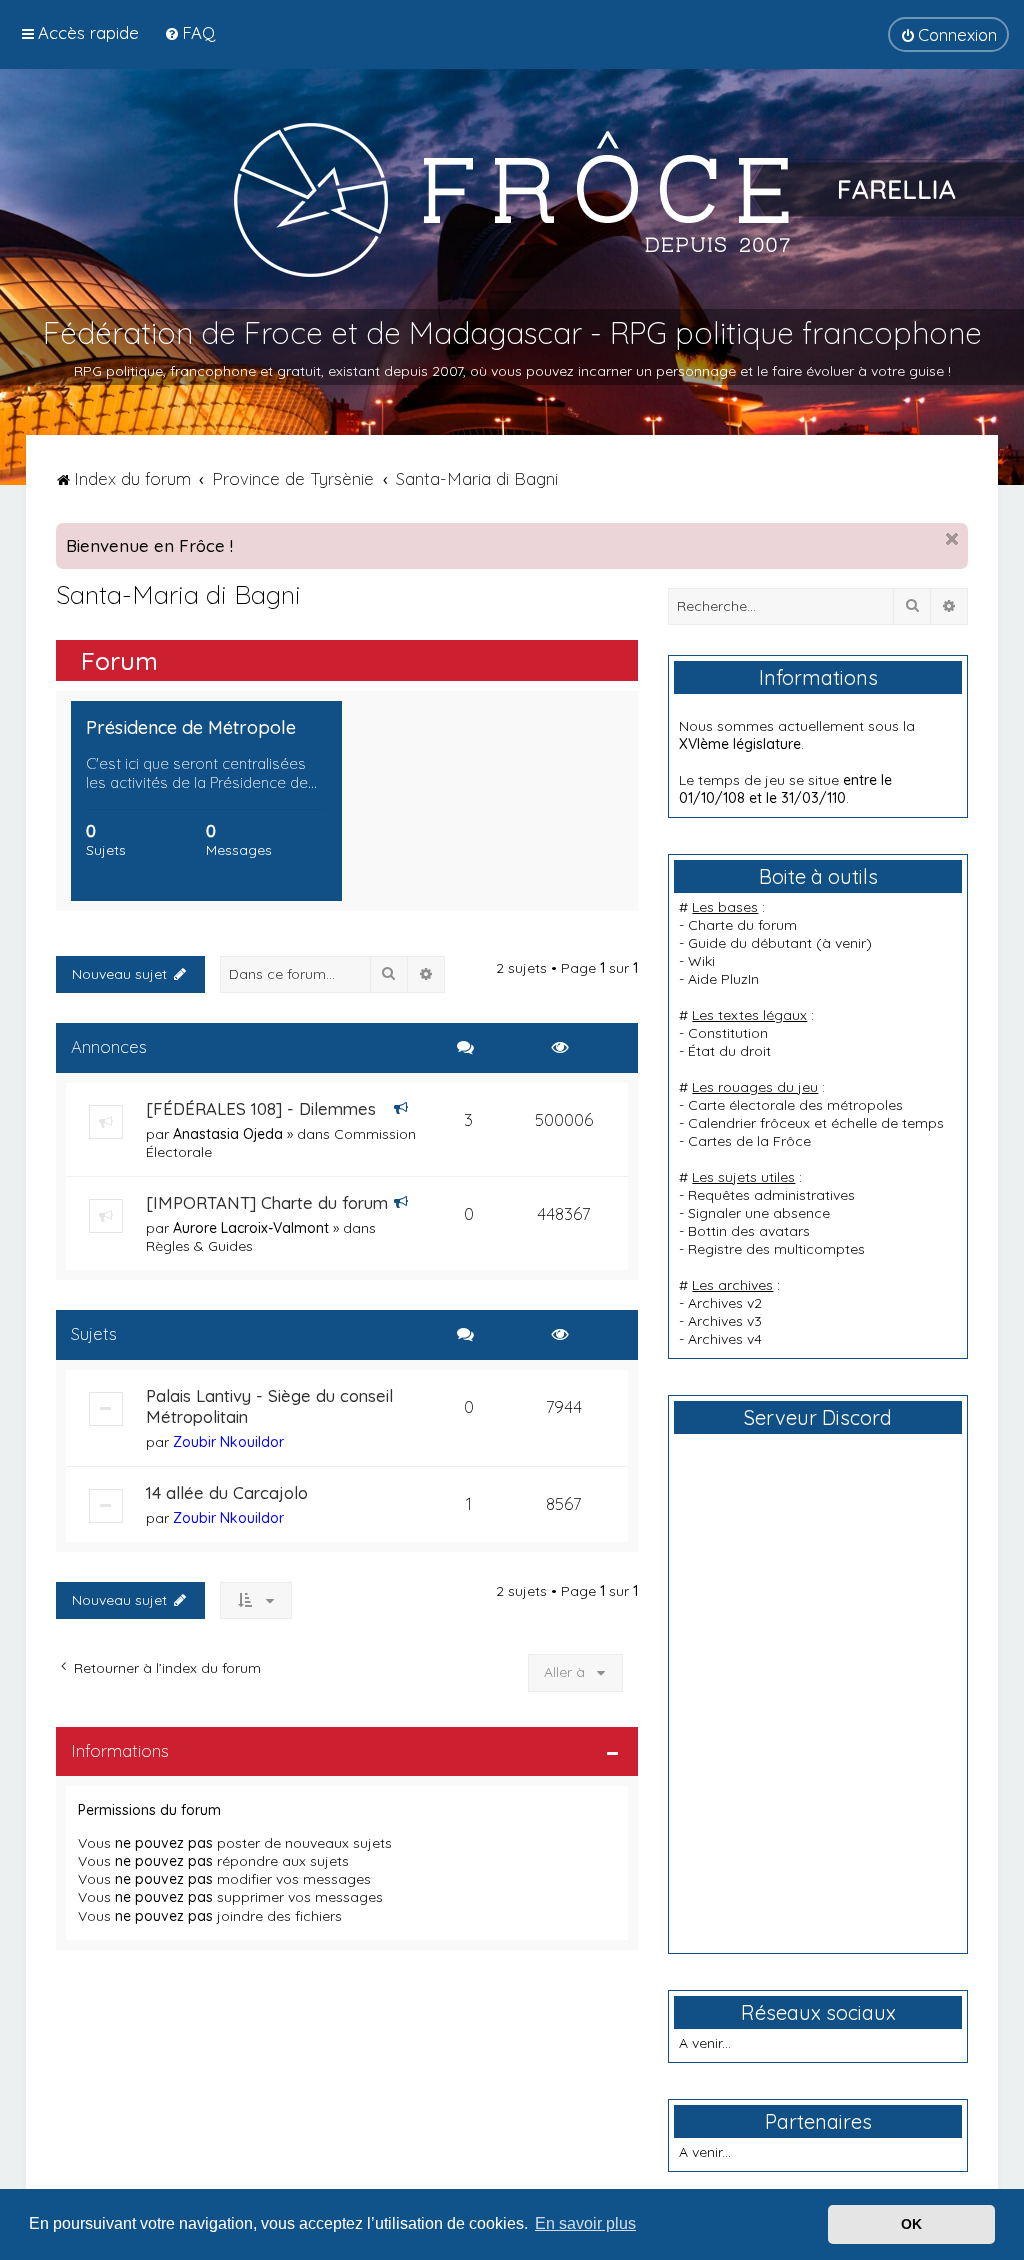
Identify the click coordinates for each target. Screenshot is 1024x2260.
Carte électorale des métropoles (795, 1105)
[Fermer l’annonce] (952, 539)
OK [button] (911, 2224)
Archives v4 (725, 1339)
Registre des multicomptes (776, 1249)
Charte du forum (742, 925)
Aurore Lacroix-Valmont (251, 1228)
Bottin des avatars (749, 1231)
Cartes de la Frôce (749, 1141)
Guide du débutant (750, 943)
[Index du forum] (512, 199)
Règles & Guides (199, 1246)
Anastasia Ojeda (228, 1134)
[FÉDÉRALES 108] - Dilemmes (261, 1108)
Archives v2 (725, 1303)
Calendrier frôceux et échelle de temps (816, 1123)
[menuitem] (189, 32)
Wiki (701, 961)
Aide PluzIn (723, 979)
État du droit (729, 1051)
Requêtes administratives (771, 1195)
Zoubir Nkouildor (228, 1442)
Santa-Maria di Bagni (178, 594)
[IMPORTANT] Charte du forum (267, 1202)
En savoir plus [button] (585, 2223)
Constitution (728, 1033)
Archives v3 (725, 1321)
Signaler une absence (759, 1213)
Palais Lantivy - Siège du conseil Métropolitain (269, 1406)
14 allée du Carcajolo (227, 1492)
